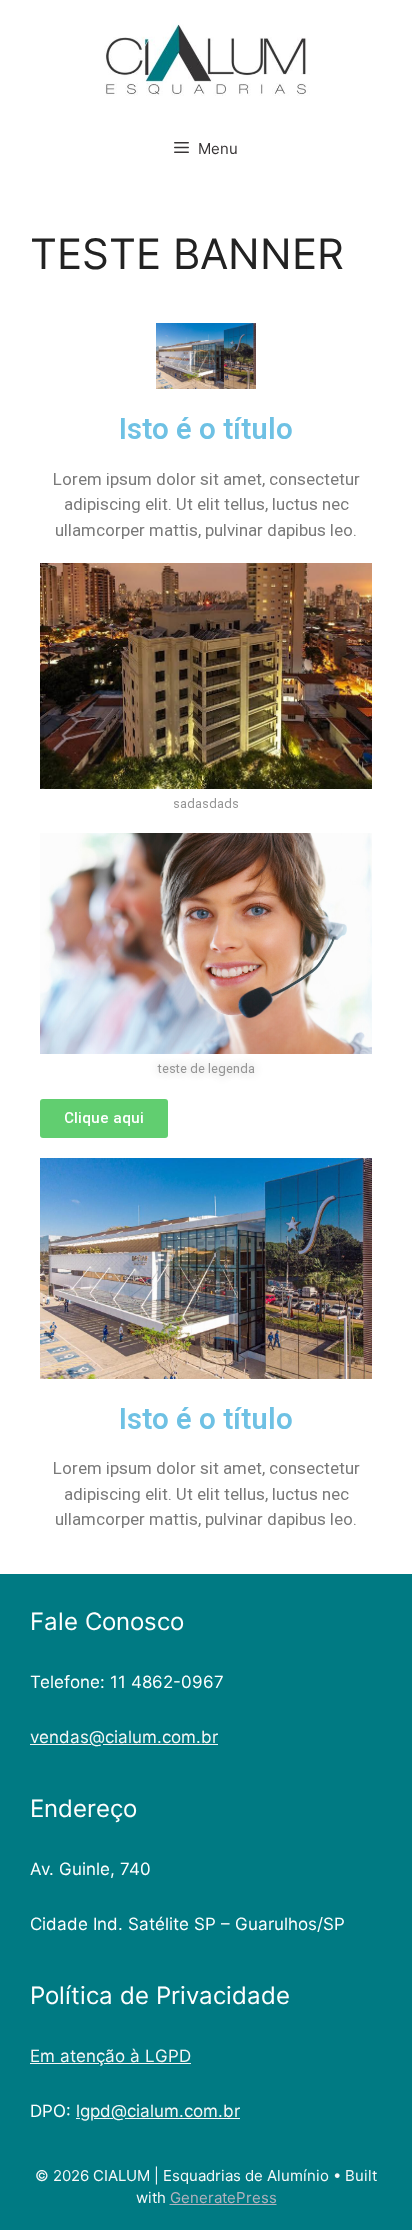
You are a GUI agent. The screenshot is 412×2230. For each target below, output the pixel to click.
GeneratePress (223, 2197)
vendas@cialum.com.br (124, 1737)
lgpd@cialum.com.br (158, 2111)
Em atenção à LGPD (110, 2056)
